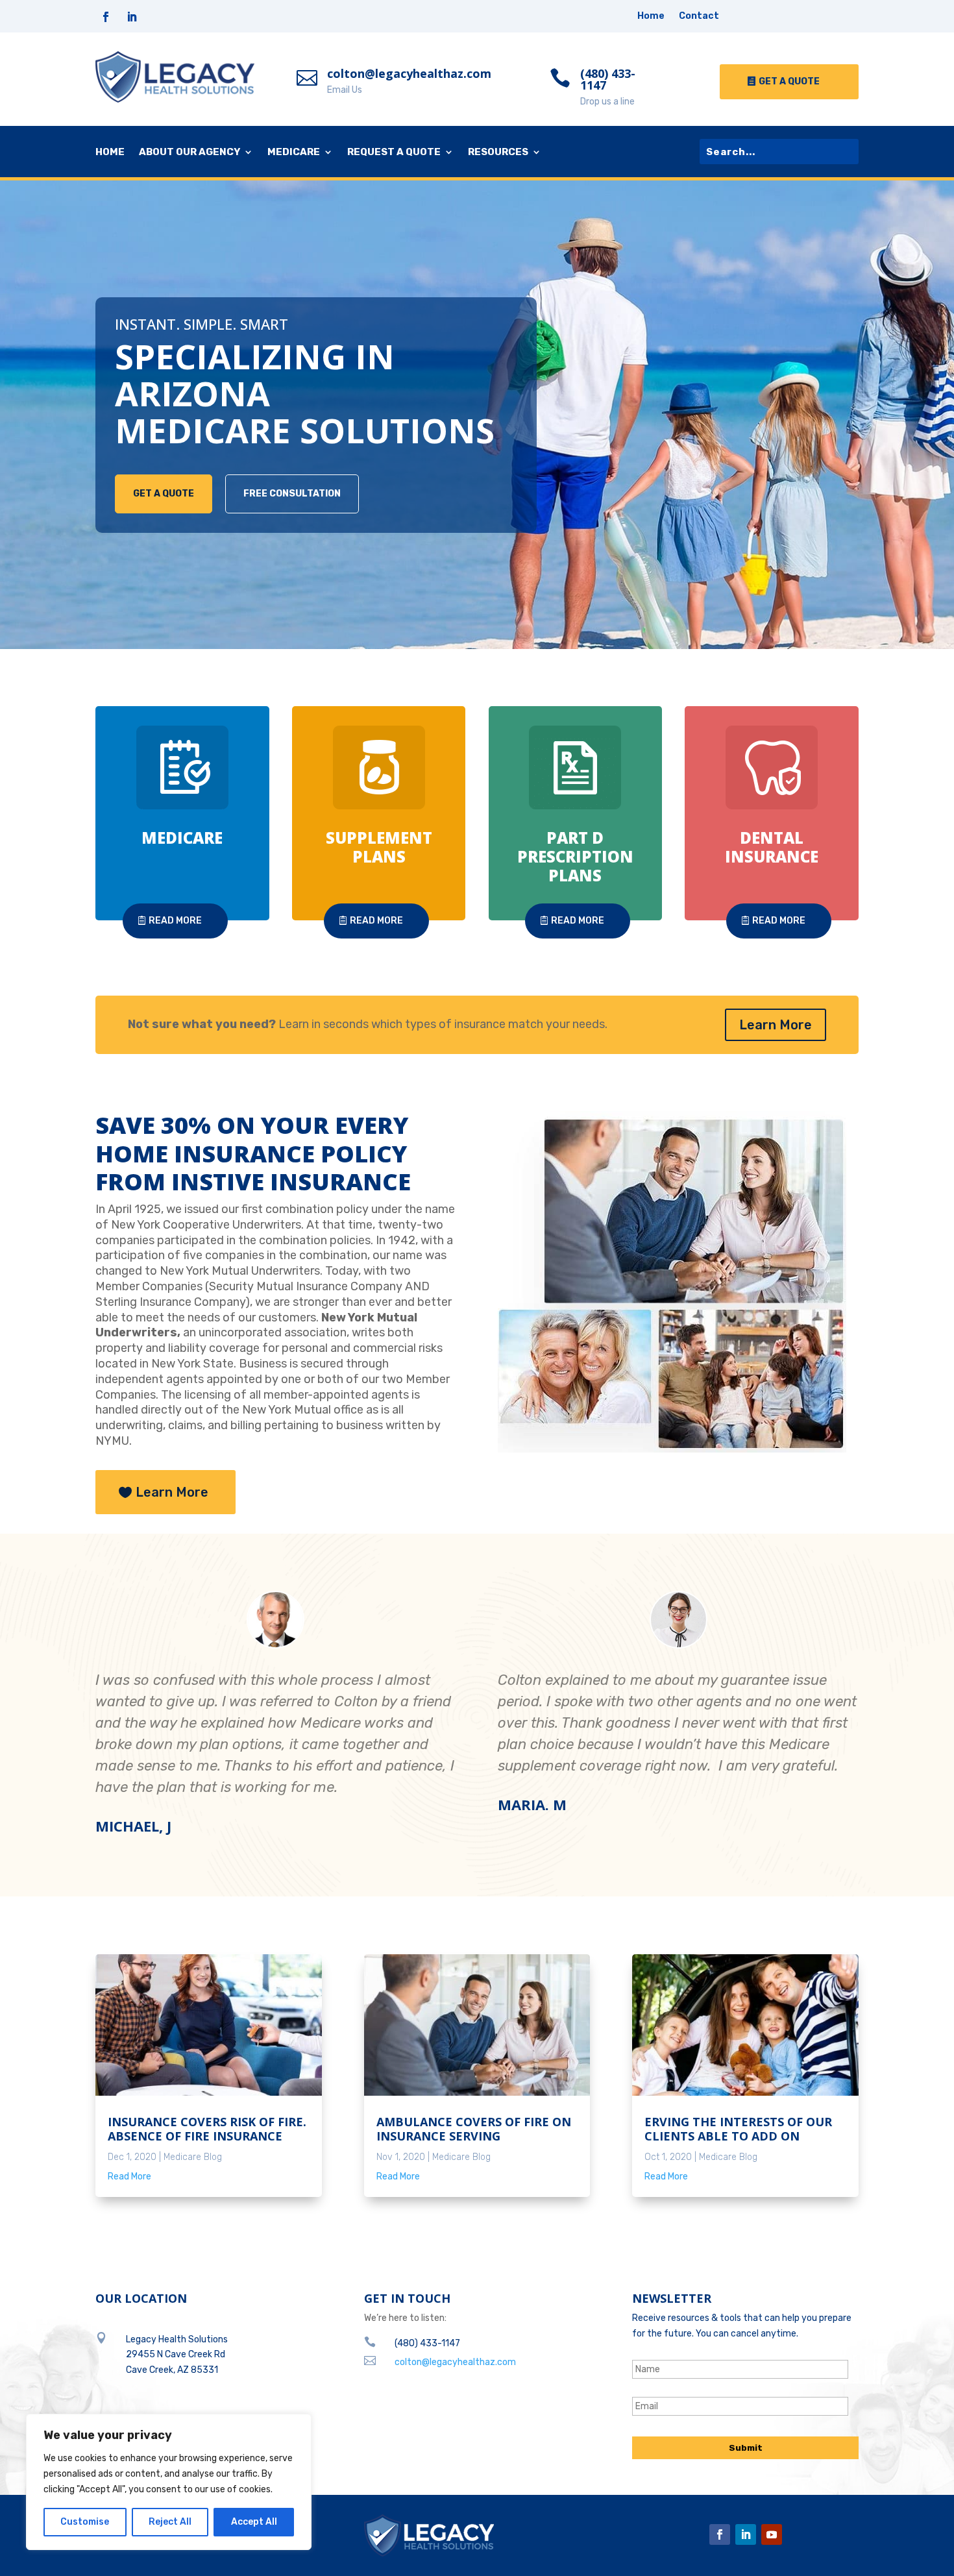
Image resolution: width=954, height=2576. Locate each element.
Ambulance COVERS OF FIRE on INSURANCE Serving (474, 2129)
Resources (498, 153)
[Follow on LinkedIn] (132, 17)
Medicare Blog (193, 2157)
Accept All (254, 2522)
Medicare (294, 153)
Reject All (170, 2522)
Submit (746, 2448)
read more (129, 2177)
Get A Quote (789, 81)
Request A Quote (394, 153)
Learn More (776, 1025)
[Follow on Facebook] (106, 17)
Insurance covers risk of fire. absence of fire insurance (207, 2129)
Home (651, 17)
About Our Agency (190, 153)
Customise (85, 2522)
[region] (169, 2482)
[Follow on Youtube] (772, 2534)
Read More (175, 921)
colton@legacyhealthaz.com (409, 73)
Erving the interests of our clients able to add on (738, 2129)
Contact (699, 17)
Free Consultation (292, 494)
